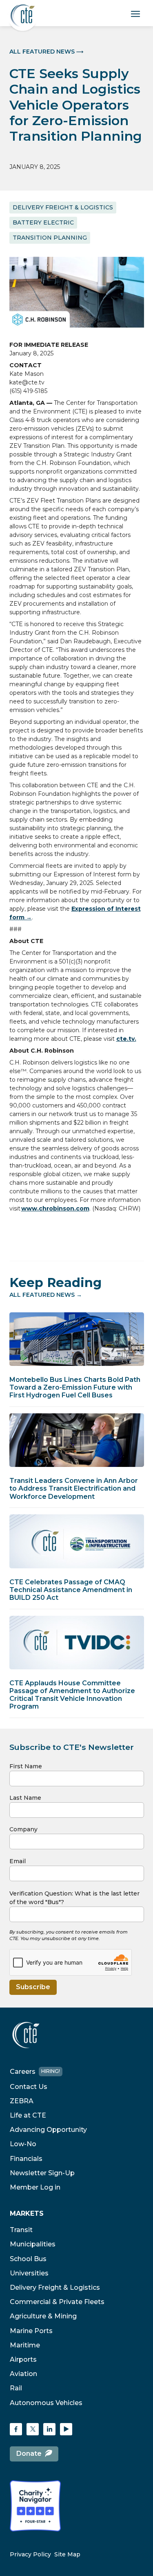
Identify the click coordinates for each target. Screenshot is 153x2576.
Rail (16, 2388)
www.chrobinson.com (55, 1208)
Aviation (23, 2374)
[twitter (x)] (33, 2429)
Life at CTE (28, 2115)
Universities (29, 2273)
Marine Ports (31, 2331)
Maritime (25, 2345)
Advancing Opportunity (48, 2130)
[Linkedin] (49, 2429)
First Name (26, 1766)
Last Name (25, 1798)
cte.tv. (126, 1039)
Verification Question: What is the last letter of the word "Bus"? (74, 1898)
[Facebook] (16, 2429)
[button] (136, 13)
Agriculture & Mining (43, 2316)
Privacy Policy (30, 2555)
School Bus (28, 2259)
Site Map (67, 2555)
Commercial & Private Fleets (57, 2302)
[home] (23, 16)
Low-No (23, 2144)
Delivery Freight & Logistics (55, 2287)
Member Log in (35, 2187)
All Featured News (42, 52)
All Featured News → (46, 1295)
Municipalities (33, 2244)
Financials (26, 2159)
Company (23, 1829)
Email (18, 1861)
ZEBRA (22, 2101)
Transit (21, 2230)
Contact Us (29, 2087)
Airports (23, 2359)
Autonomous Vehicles (46, 2403)
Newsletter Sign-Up (42, 2173)
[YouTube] (66, 2429)
